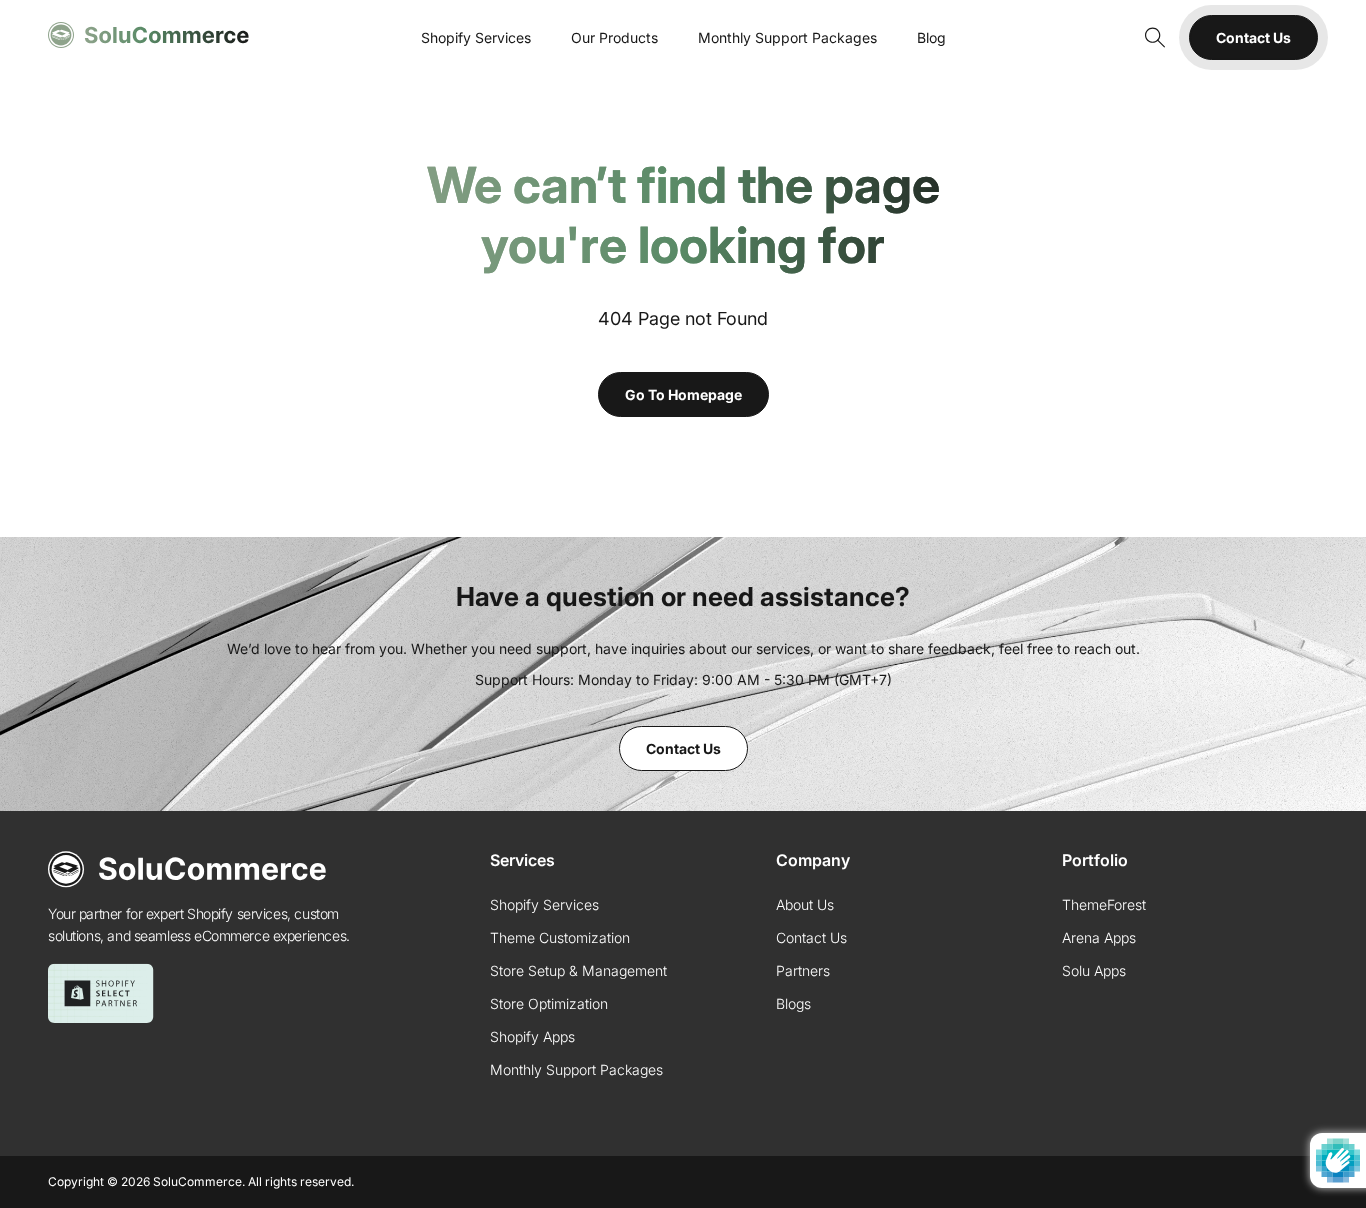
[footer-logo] (188, 869)
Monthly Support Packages (787, 37)
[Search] (1153, 37)
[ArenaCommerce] (149, 35)
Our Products (614, 37)
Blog (931, 37)
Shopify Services (476, 37)
